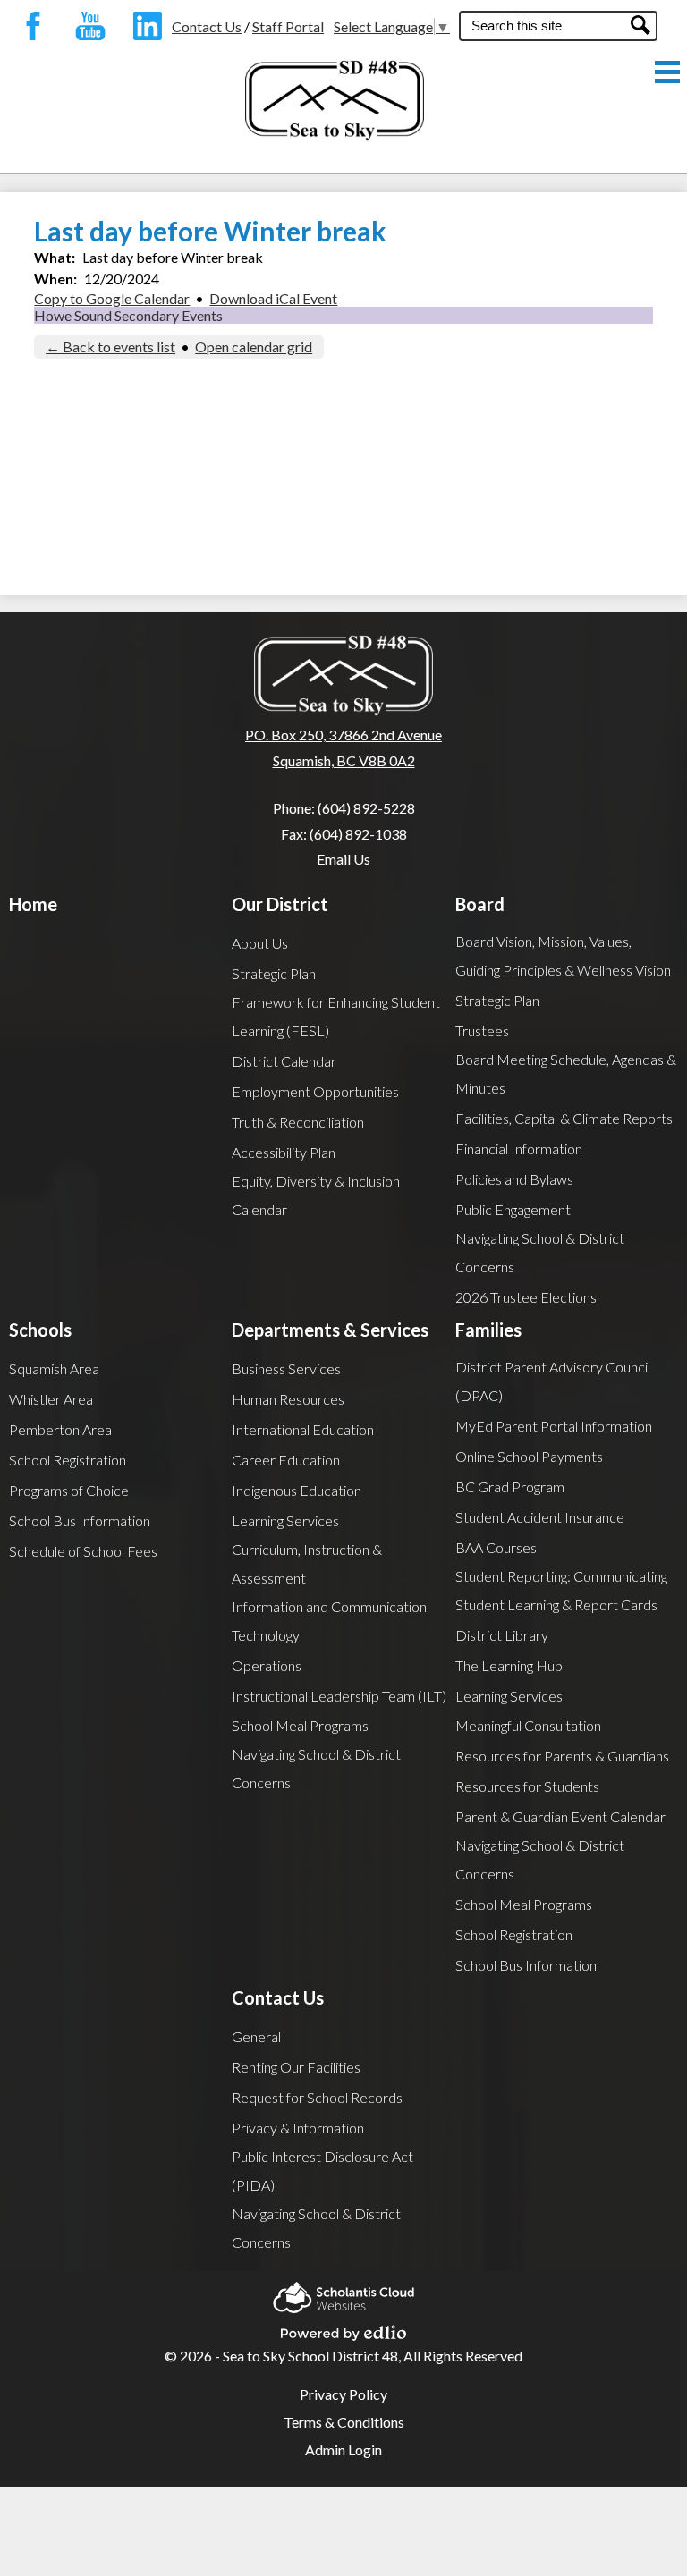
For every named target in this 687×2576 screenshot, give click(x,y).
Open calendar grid (254, 346)
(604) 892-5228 (366, 808)
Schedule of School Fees (83, 1551)
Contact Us (207, 26)
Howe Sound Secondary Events (128, 315)
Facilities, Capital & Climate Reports (564, 1118)
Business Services (286, 1368)
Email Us (343, 859)
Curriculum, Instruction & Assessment (307, 1563)
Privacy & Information (298, 2128)
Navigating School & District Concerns (540, 1252)
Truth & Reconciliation (298, 1122)
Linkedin (143, 26)
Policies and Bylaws (514, 1179)
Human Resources (288, 1399)
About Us (260, 943)
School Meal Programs (300, 1725)
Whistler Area (51, 1399)
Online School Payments (529, 1456)
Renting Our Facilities (296, 2067)
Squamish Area (54, 1368)
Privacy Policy (343, 2394)
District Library (502, 1635)
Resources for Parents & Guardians (562, 1756)
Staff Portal (288, 26)
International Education (303, 1429)
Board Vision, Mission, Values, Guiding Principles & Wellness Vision (563, 955)
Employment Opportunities (315, 1091)
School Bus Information (80, 1520)
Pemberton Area (60, 1429)
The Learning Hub (509, 1665)
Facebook (29, 26)
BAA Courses (496, 1547)
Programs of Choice (69, 1490)
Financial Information (519, 1149)
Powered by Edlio (343, 2327)
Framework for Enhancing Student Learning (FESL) (336, 1016)
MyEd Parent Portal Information (554, 1426)
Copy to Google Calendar (112, 298)
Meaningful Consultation (528, 1725)
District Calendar (284, 1061)
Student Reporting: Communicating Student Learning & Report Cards (561, 1590)
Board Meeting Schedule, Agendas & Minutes (566, 1073)
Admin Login (343, 2449)
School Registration (68, 1460)
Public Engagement (513, 1209)
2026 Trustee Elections (526, 1297)
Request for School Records (317, 2097)
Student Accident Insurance (540, 1517)
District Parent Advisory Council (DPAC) (553, 1381)
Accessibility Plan (284, 1152)
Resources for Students (527, 1786)
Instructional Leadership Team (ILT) (339, 1696)
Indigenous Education (297, 1490)
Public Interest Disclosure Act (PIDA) (322, 2171)
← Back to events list (110, 346)
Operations (267, 1665)
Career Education (286, 1460)
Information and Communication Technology (329, 1621)
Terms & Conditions (344, 2422)
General (256, 2036)
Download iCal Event (273, 298)
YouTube (86, 26)
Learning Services (285, 1520)
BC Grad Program (510, 1486)
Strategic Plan (274, 973)
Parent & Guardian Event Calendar (560, 1816)
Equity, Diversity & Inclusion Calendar (316, 1195)
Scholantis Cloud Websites (343, 2292)
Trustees (482, 1030)
